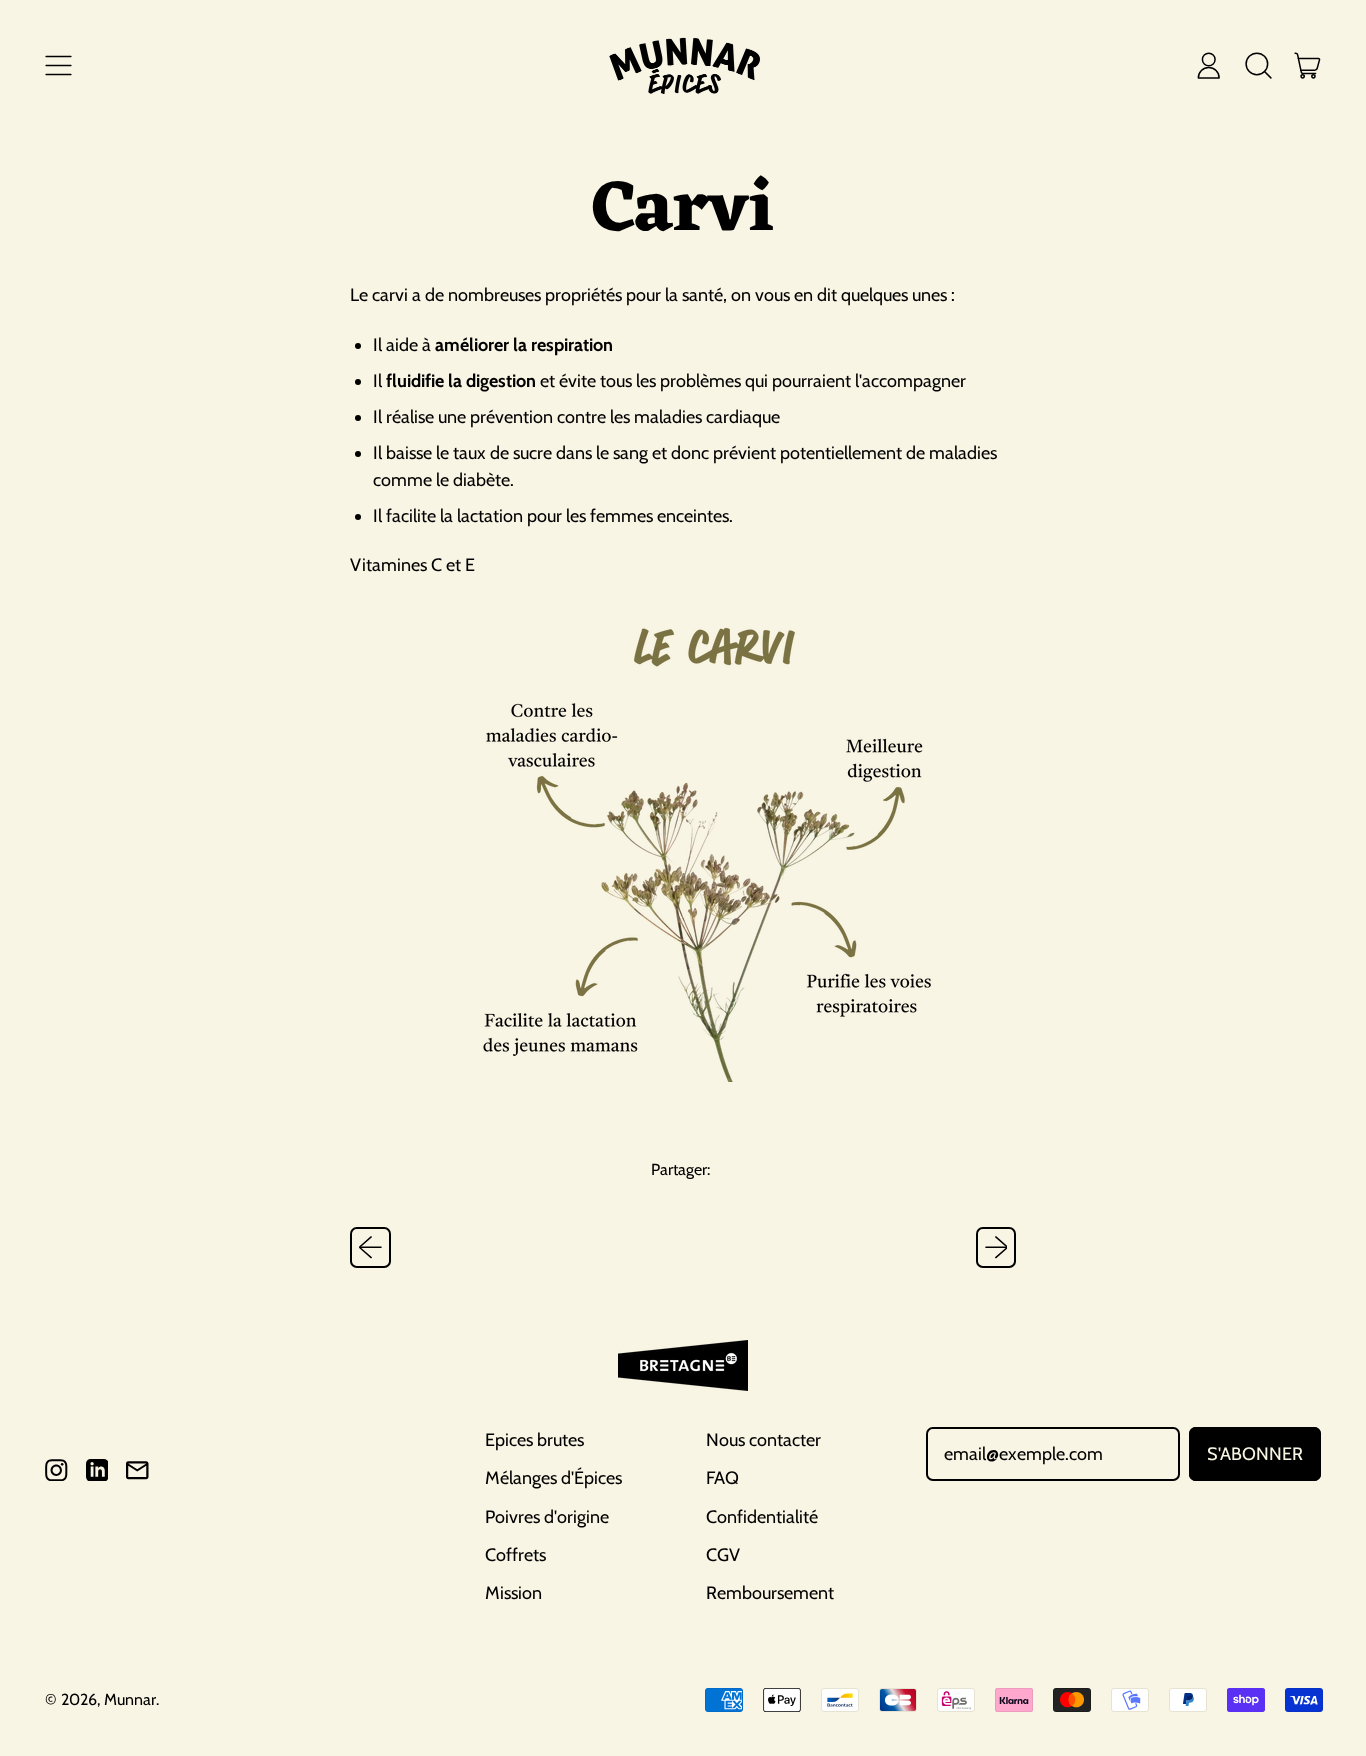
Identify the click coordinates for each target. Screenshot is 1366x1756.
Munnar (130, 1699)
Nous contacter (763, 1440)
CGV (723, 1555)
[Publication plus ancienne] (370, 1247)
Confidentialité (762, 1517)
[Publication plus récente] (996, 1247)
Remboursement (770, 1593)
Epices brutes (534, 1440)
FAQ (722, 1478)
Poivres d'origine (547, 1517)
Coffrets (515, 1555)
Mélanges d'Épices (553, 1478)
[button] (1258, 65)
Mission (513, 1593)
